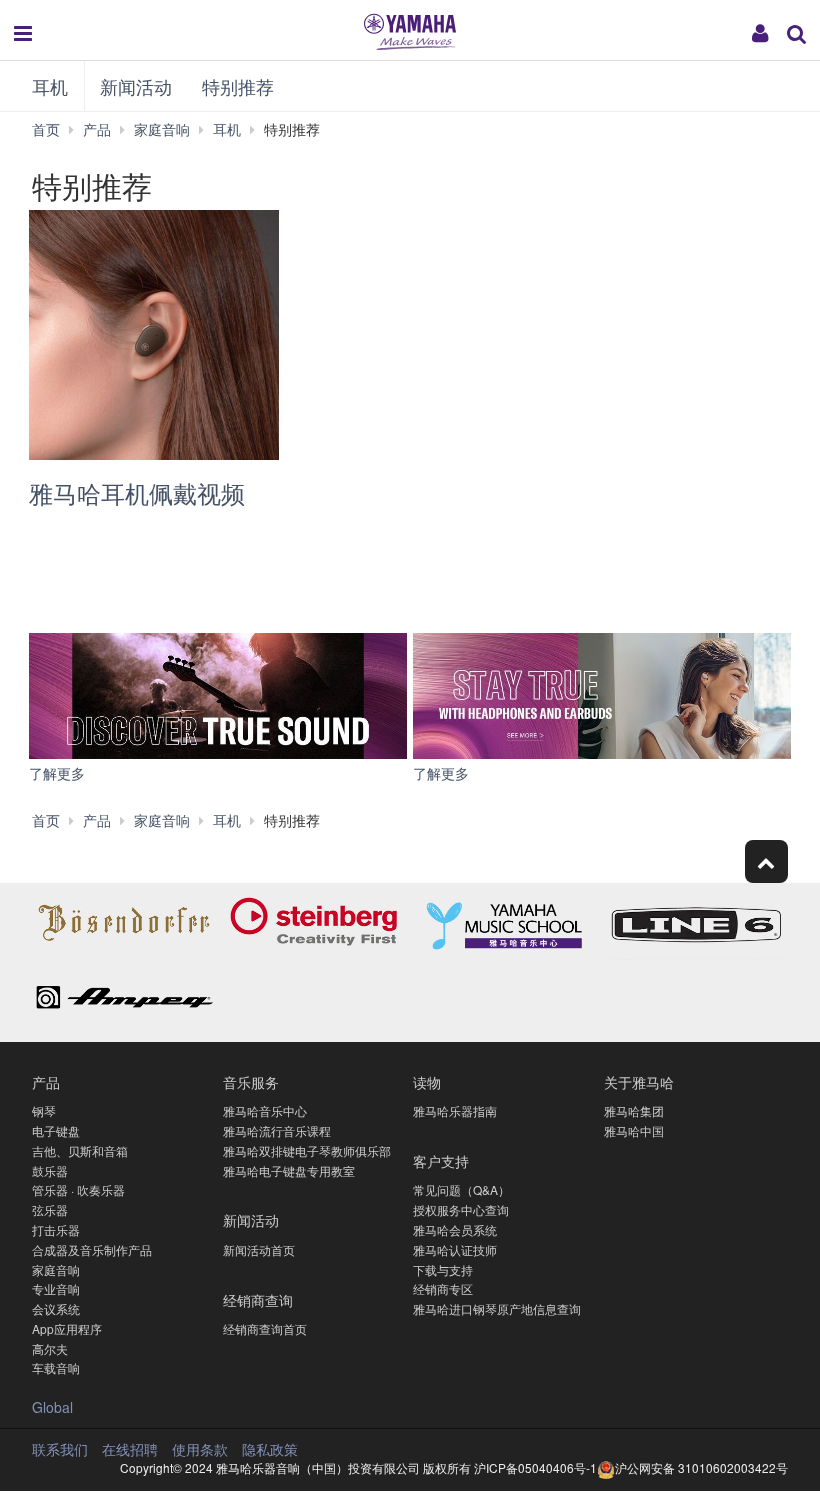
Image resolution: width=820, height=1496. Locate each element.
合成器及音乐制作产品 (92, 1249)
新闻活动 (136, 86)
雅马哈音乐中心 (265, 1110)
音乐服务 (251, 1081)
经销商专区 (443, 1288)
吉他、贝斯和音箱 (80, 1150)
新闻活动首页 (259, 1249)
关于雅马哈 (639, 1081)
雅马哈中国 (634, 1130)
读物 (427, 1081)
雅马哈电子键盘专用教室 (289, 1170)
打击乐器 (56, 1229)
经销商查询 (258, 1299)
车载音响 (56, 1367)
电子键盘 (56, 1130)
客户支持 (441, 1160)
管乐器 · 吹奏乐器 (78, 1189)
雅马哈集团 (634, 1110)
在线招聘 (130, 1449)
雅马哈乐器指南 (455, 1110)
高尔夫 (50, 1348)
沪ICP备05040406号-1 (535, 1467)
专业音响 (56, 1288)
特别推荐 (238, 86)
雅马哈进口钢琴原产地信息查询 (497, 1308)
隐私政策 (270, 1449)
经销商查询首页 (265, 1328)
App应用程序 (67, 1328)
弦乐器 (50, 1209)
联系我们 (60, 1449)
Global (52, 1407)
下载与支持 (443, 1269)
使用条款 (200, 1449)
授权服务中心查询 (461, 1209)
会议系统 (56, 1308)
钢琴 (44, 1110)
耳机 (50, 86)
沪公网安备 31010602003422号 (701, 1467)
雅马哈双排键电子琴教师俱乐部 (307, 1150)
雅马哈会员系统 (455, 1229)
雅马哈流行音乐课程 (277, 1130)
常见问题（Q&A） (461, 1189)
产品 (46, 1081)
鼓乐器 (50, 1170)
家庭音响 (56, 1269)
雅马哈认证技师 (455, 1249)
